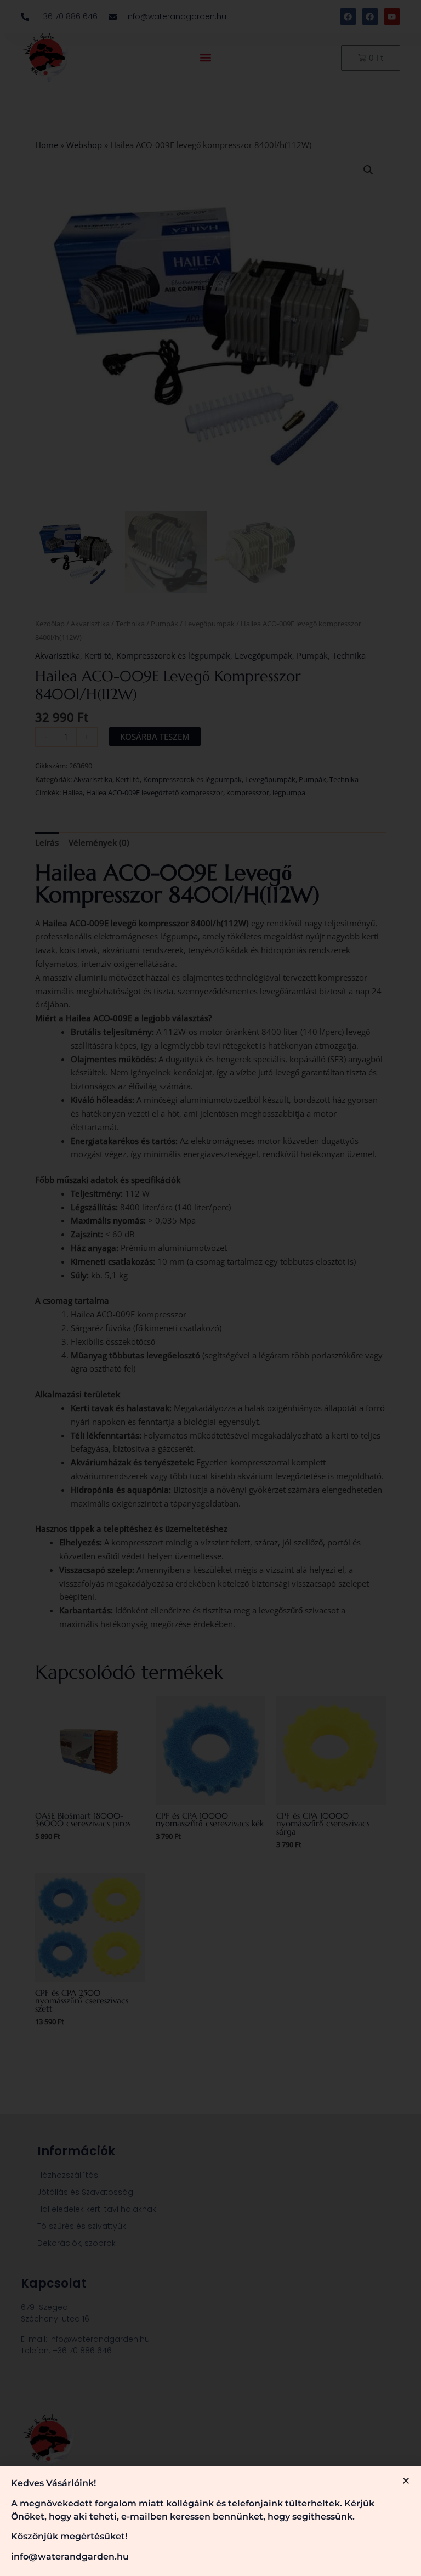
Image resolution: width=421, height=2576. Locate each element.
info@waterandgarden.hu (70, 2557)
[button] (406, 2481)
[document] (210, 1288)
